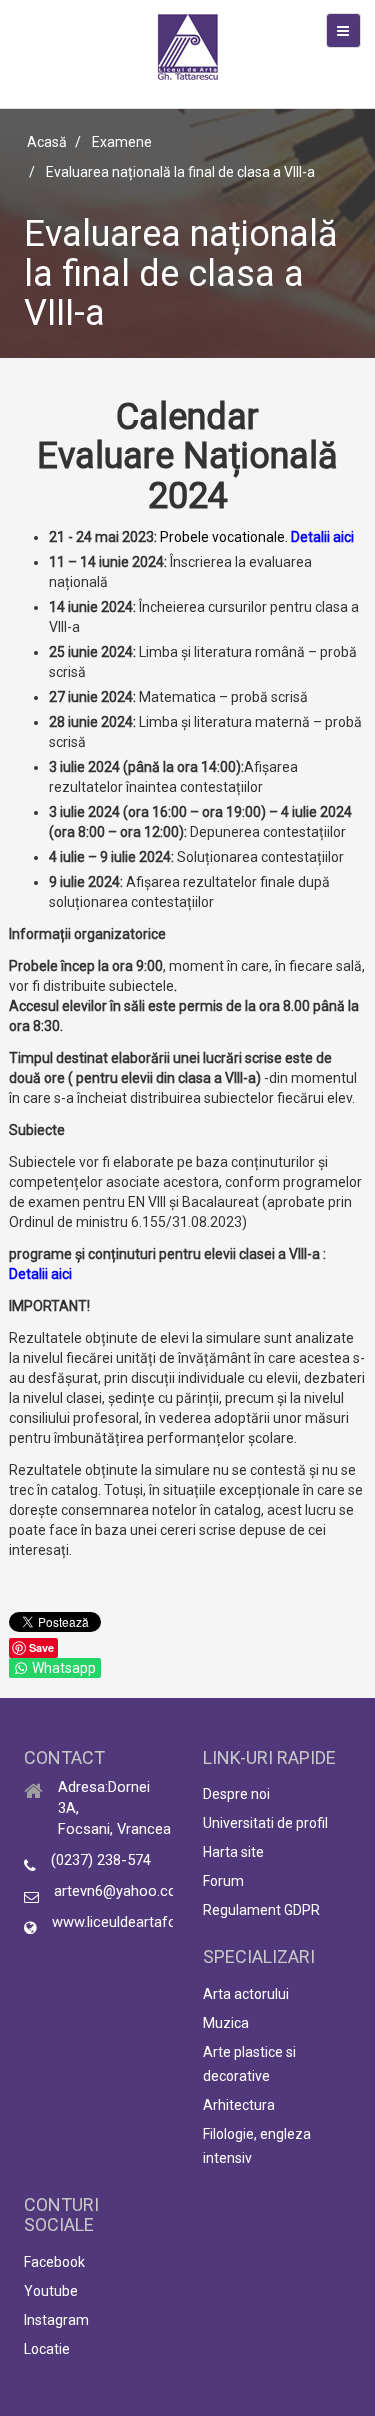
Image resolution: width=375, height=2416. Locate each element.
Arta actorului (246, 1994)
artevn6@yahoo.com (122, 1891)
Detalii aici (322, 537)
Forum (223, 1881)
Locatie (47, 2349)
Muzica (226, 2023)
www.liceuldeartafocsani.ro (140, 1922)
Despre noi (236, 1794)
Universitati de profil (265, 1823)
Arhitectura (239, 2105)
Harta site (233, 1852)
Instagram (56, 2320)
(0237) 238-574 (101, 1860)
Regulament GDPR (261, 1910)
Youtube (51, 2291)
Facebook (54, 2262)
